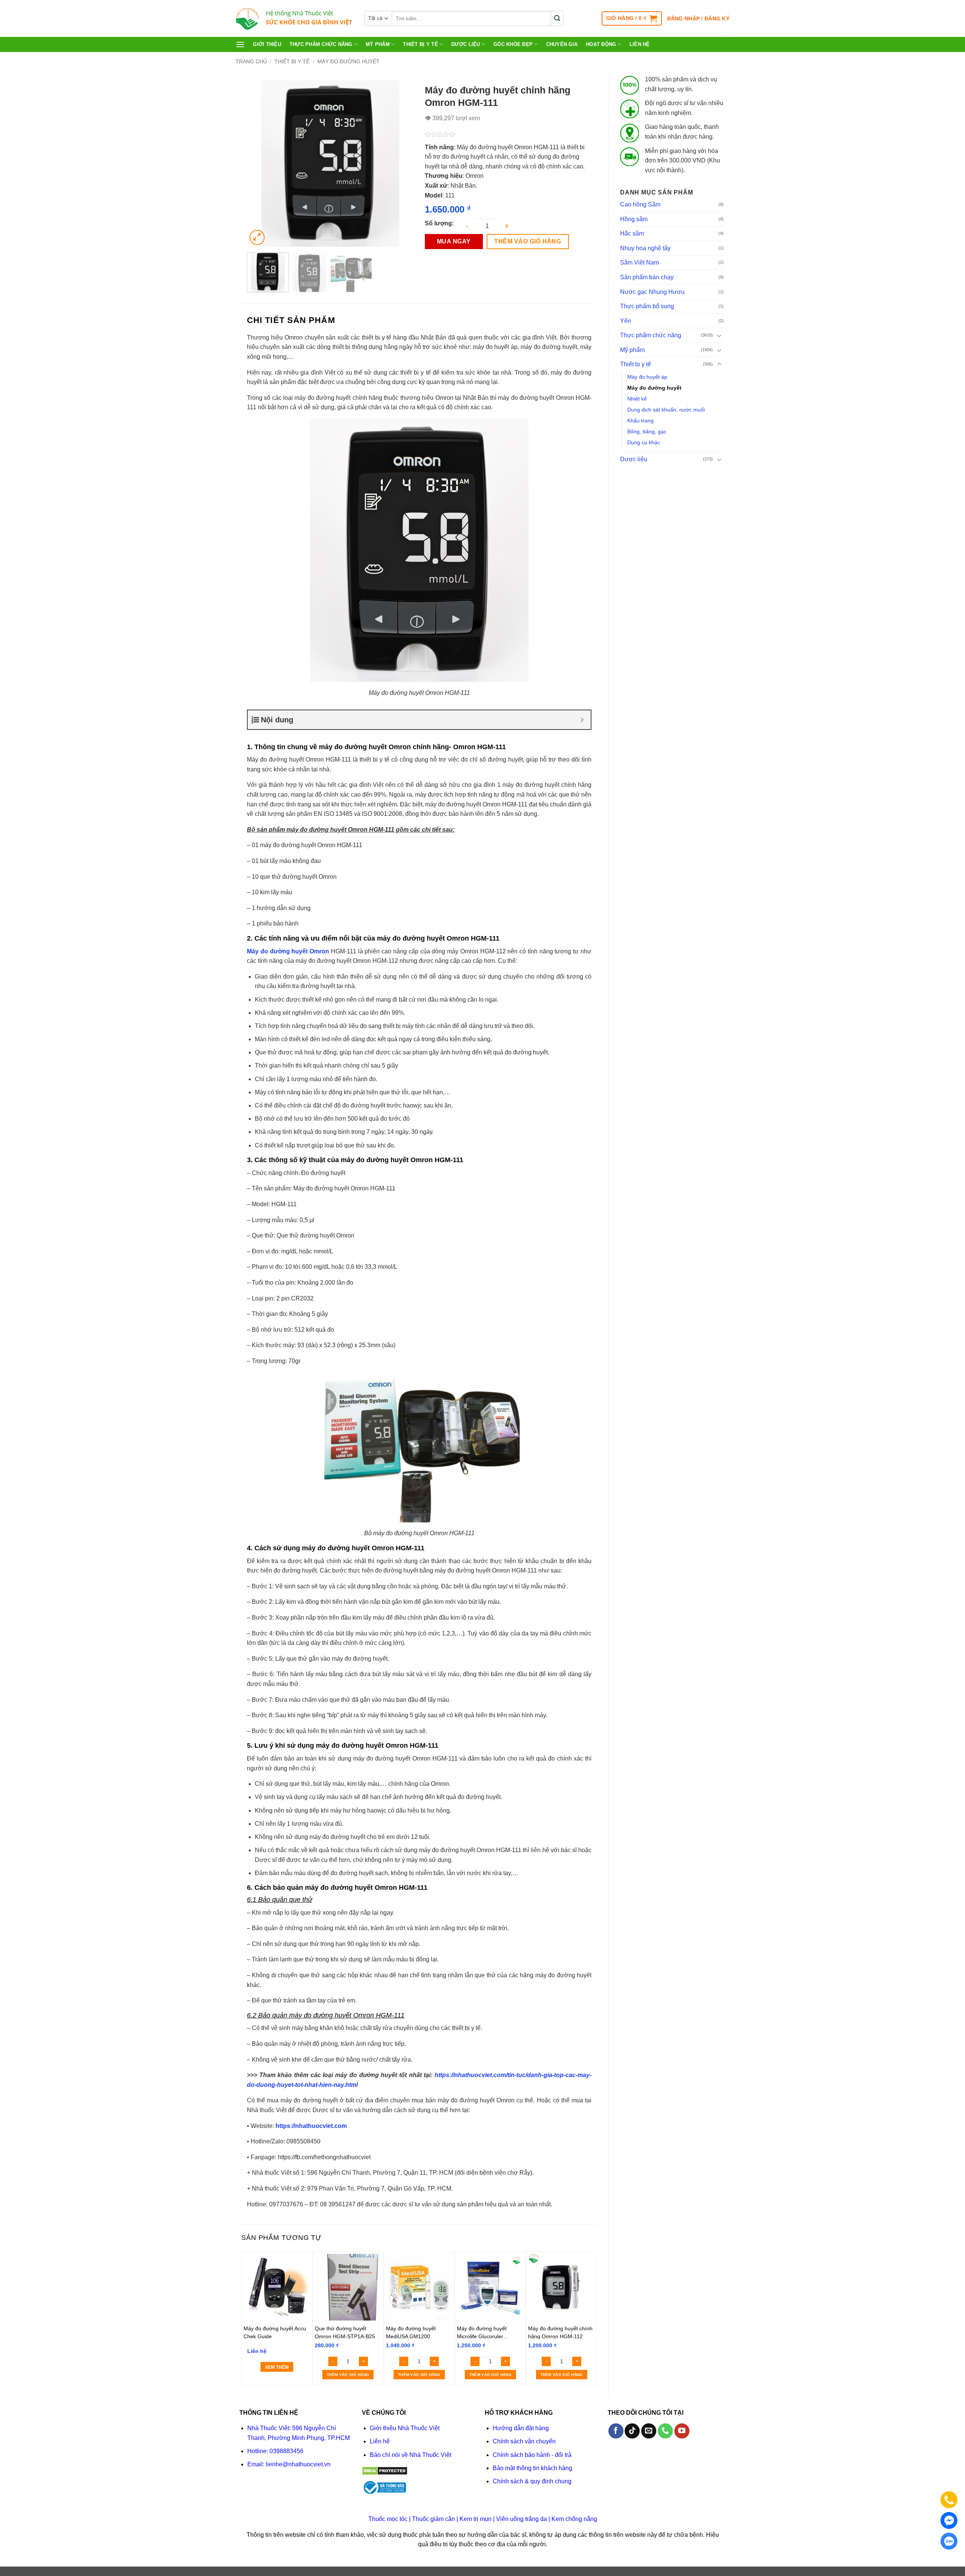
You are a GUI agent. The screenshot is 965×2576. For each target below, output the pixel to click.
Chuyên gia (562, 44)
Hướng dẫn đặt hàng (521, 2428)
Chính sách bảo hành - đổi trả (532, 2455)
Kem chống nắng (574, 2519)
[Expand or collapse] (582, 720)
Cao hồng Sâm (640, 204)
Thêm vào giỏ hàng (528, 241)
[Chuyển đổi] (719, 335)
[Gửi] (557, 18)
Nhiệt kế (637, 399)
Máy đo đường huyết (348, 61)
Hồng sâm (634, 219)
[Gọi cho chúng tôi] (665, 2431)
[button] (632, 18)
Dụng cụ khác (644, 442)
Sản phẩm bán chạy (647, 277)
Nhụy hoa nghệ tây (645, 248)
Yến (626, 321)
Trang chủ (251, 61)
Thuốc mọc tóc (388, 2519)
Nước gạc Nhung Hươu (652, 292)
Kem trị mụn (476, 2519)
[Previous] (260, 164)
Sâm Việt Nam (640, 262)
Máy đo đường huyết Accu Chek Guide (275, 2332)
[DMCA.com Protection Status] (385, 2470)
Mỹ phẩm (378, 44)
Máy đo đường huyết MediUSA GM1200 (411, 2332)
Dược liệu (466, 44)
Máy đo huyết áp (647, 377)
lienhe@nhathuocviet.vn (298, 2464)
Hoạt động (601, 44)
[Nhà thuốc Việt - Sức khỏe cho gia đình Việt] (294, 19)
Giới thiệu (267, 44)
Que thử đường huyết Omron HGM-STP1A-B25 (345, 2332)
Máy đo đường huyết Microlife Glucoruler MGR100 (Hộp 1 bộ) (482, 2332)
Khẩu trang (640, 421)
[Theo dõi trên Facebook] (616, 2431)
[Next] (401, 164)
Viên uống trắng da (522, 2519)
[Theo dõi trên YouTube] (682, 2431)
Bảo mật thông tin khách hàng (532, 2468)
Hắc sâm (632, 233)
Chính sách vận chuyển (524, 2441)
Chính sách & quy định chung (532, 2481)
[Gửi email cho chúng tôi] (649, 2431)
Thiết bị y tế (420, 44)
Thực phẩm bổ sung (647, 306)
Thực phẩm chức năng (321, 44)
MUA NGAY (454, 241)
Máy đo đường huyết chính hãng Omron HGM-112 (560, 2332)
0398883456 (286, 2451)
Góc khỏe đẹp (513, 44)
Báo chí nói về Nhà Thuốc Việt (411, 2455)
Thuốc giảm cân (433, 2519)
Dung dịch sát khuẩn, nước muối (666, 410)
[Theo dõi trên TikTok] (632, 2431)
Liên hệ (640, 44)
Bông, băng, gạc (647, 431)
